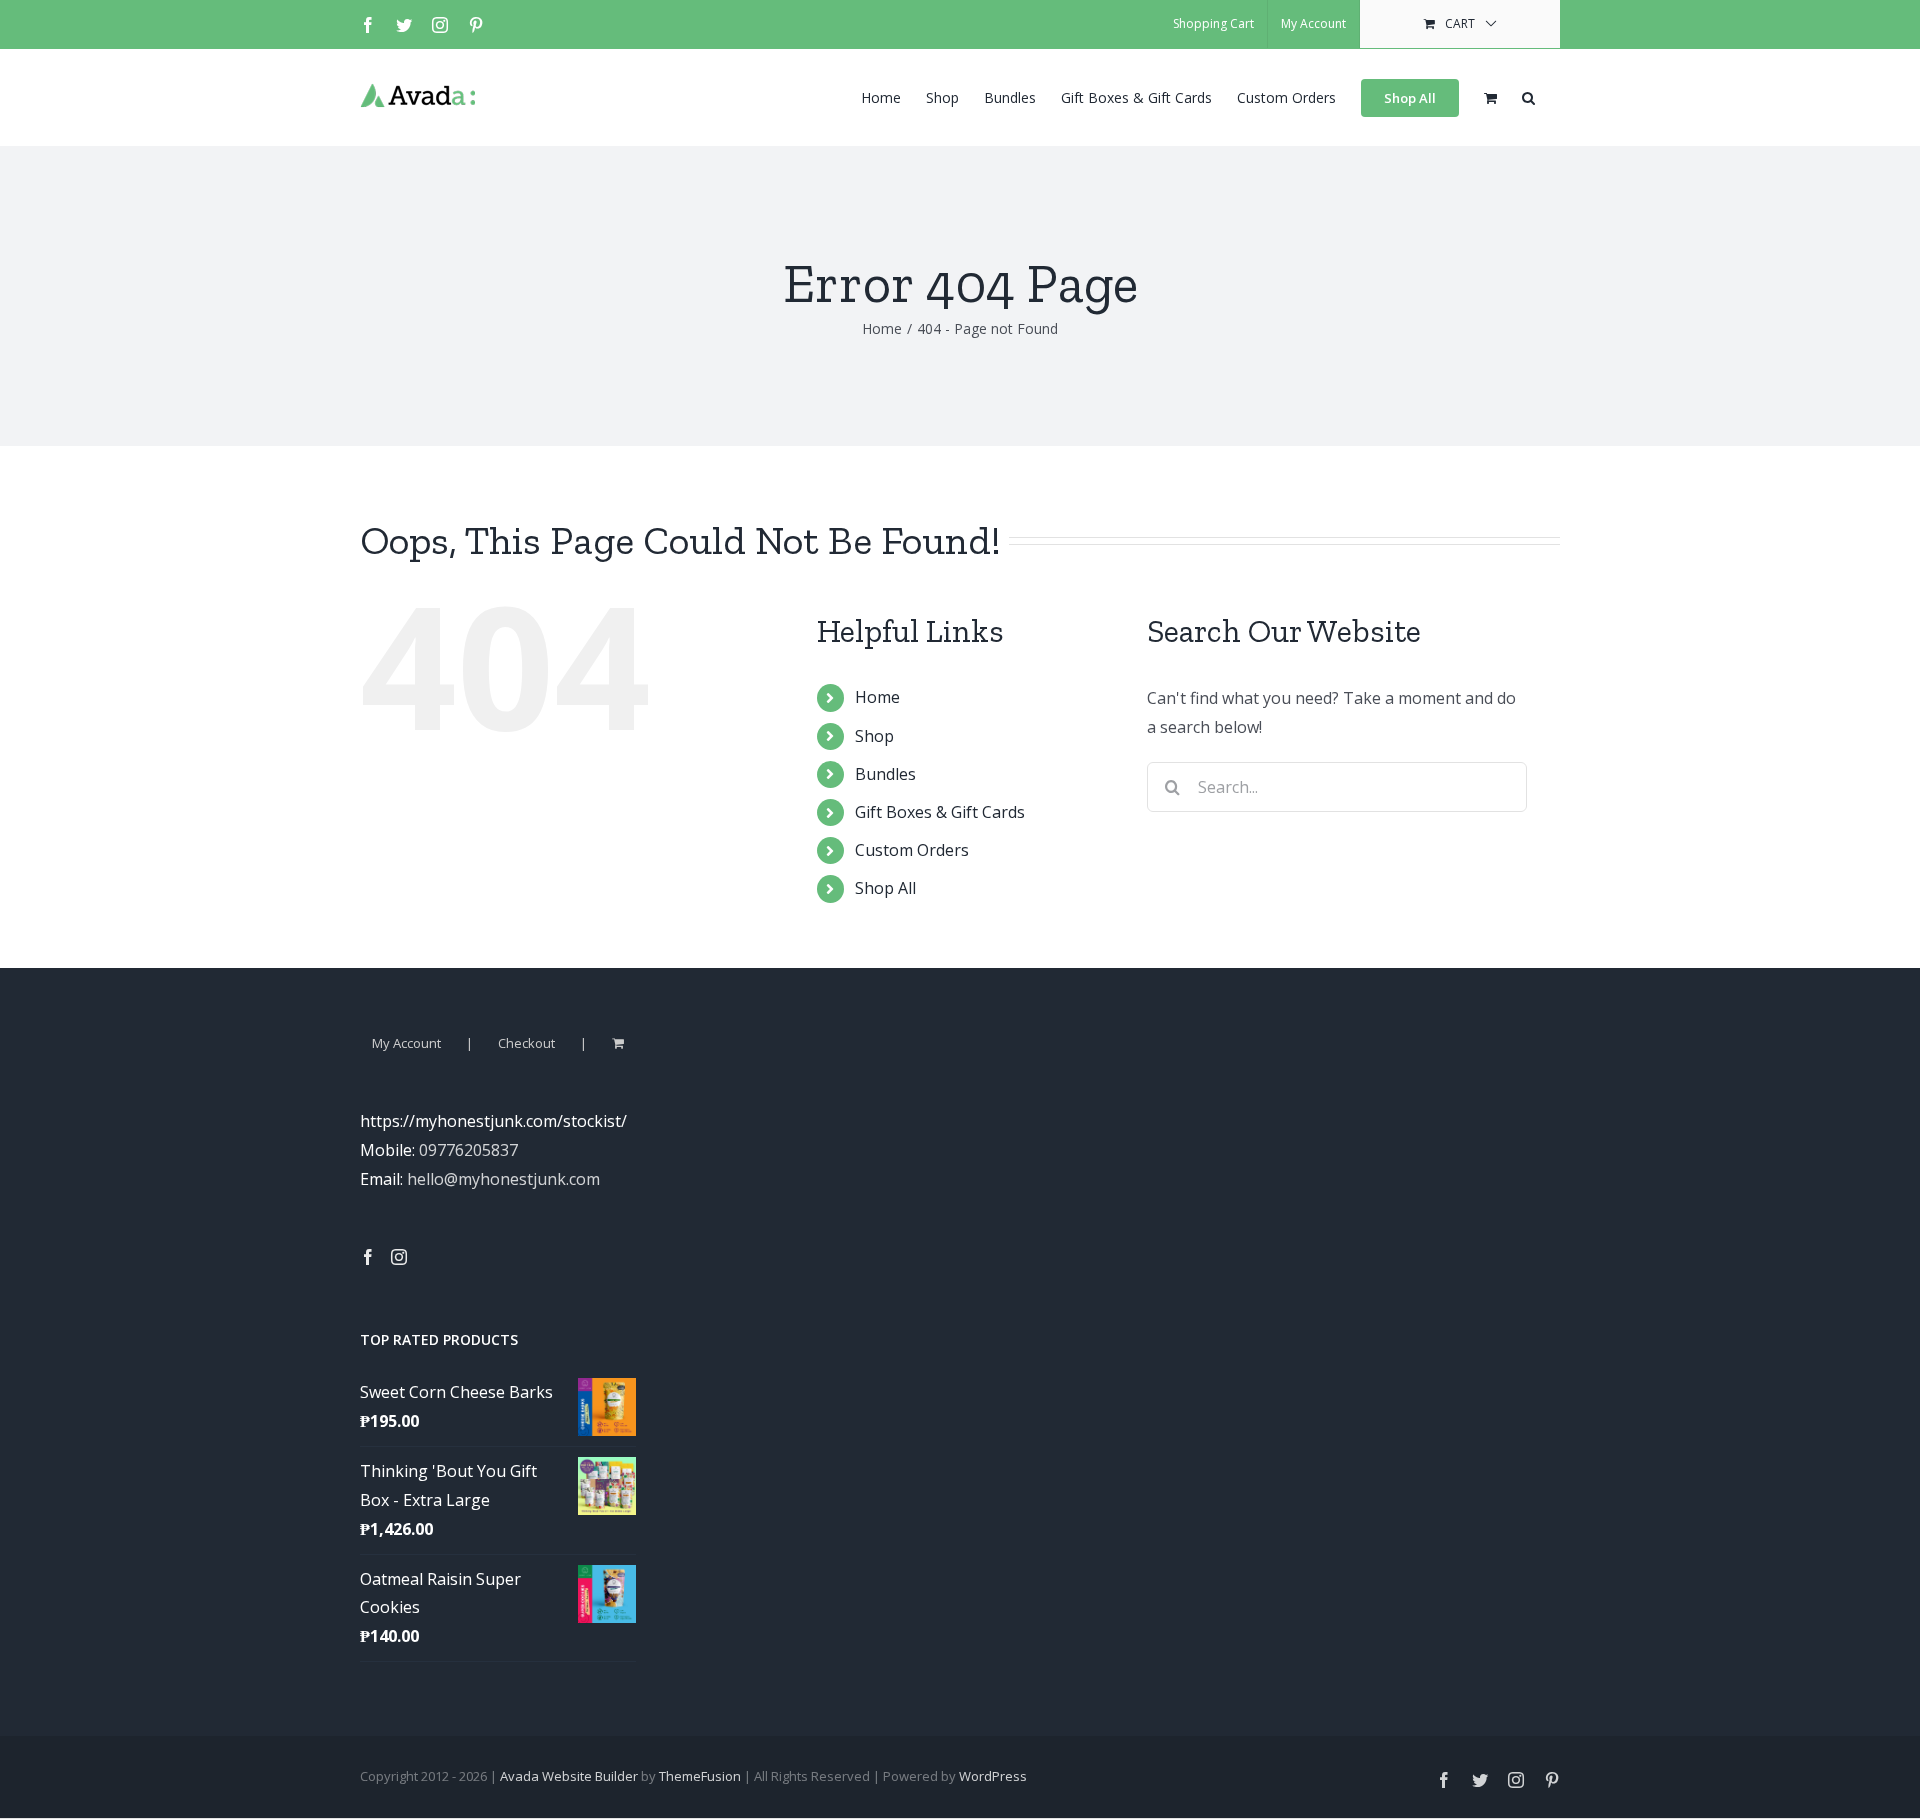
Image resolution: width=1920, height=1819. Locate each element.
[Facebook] (368, 1257)
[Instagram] (399, 1257)
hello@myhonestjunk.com (503, 1179)
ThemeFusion (700, 1776)
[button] (1528, 96)
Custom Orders (912, 850)
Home (877, 697)
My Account (406, 1043)
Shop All (885, 888)
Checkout (526, 1043)
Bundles (885, 774)
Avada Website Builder (569, 1776)
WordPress (993, 1776)
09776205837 (468, 1150)
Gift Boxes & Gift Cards (940, 812)
